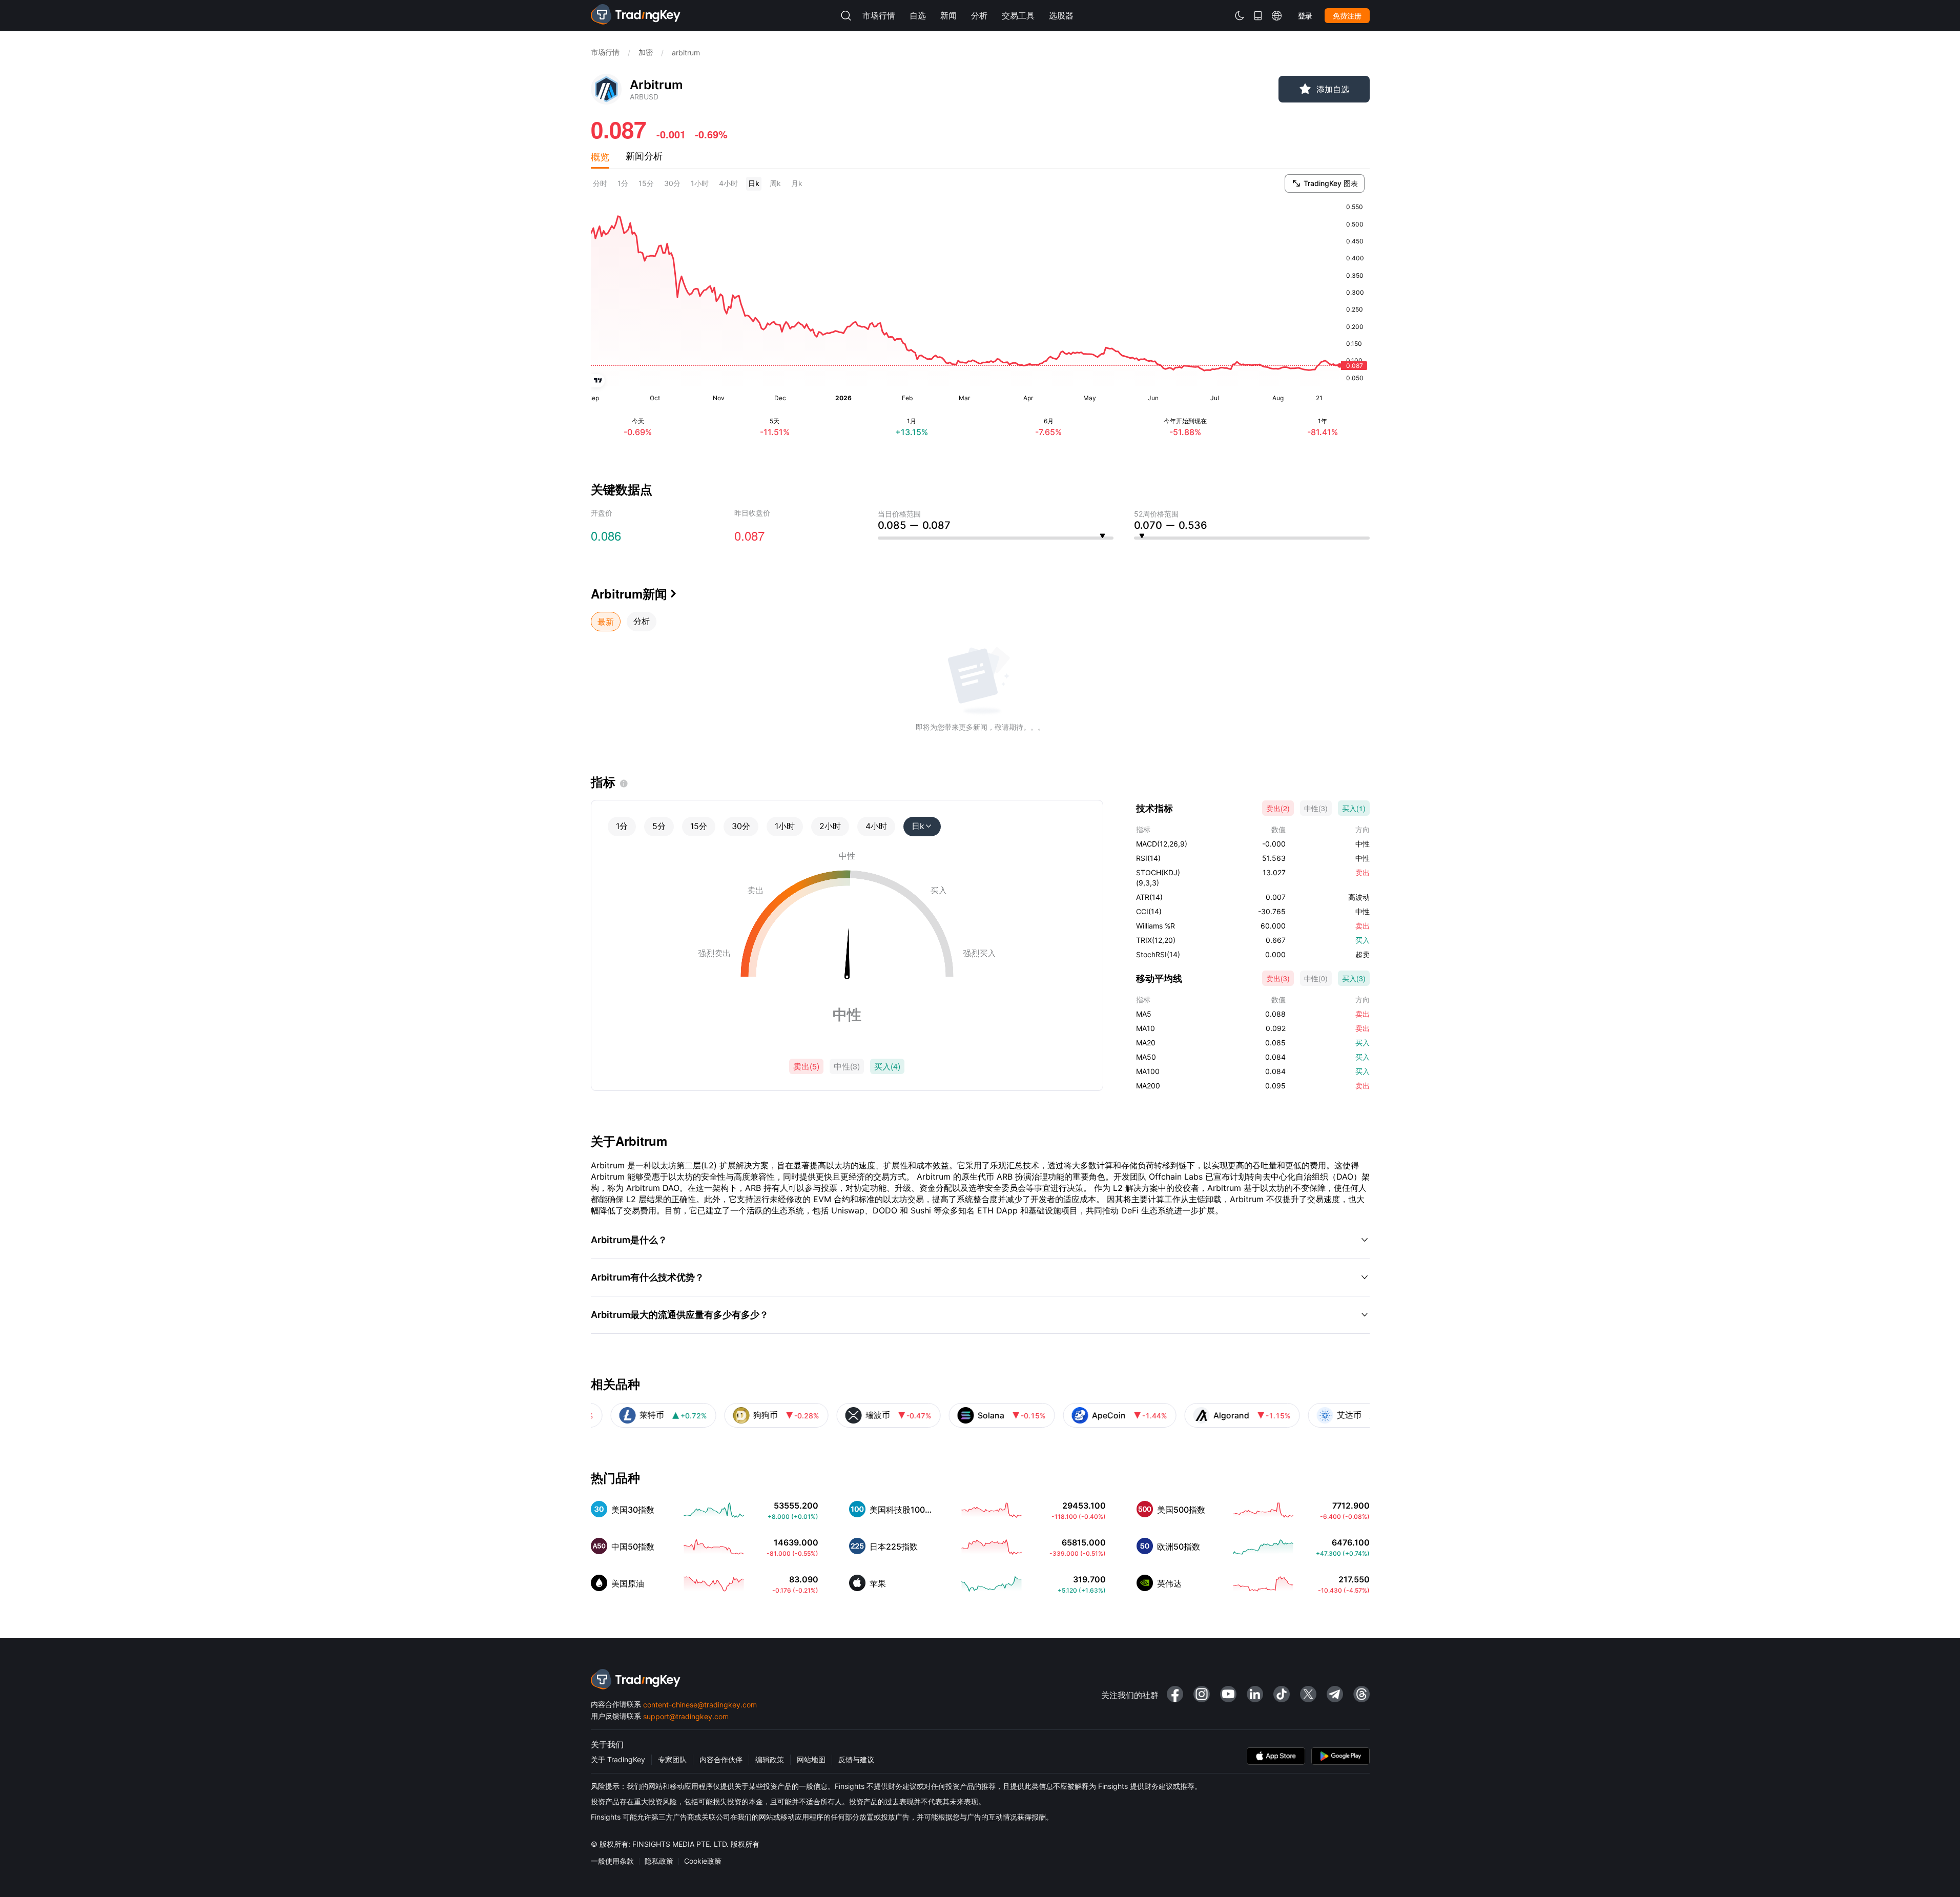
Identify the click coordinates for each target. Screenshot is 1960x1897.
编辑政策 (770, 1759)
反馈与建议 (856, 1759)
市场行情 (605, 52)
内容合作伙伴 (721, 1759)
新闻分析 (644, 156)
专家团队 (672, 1759)
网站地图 (811, 1759)
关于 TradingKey (618, 1759)
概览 (600, 156)
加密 (646, 52)
